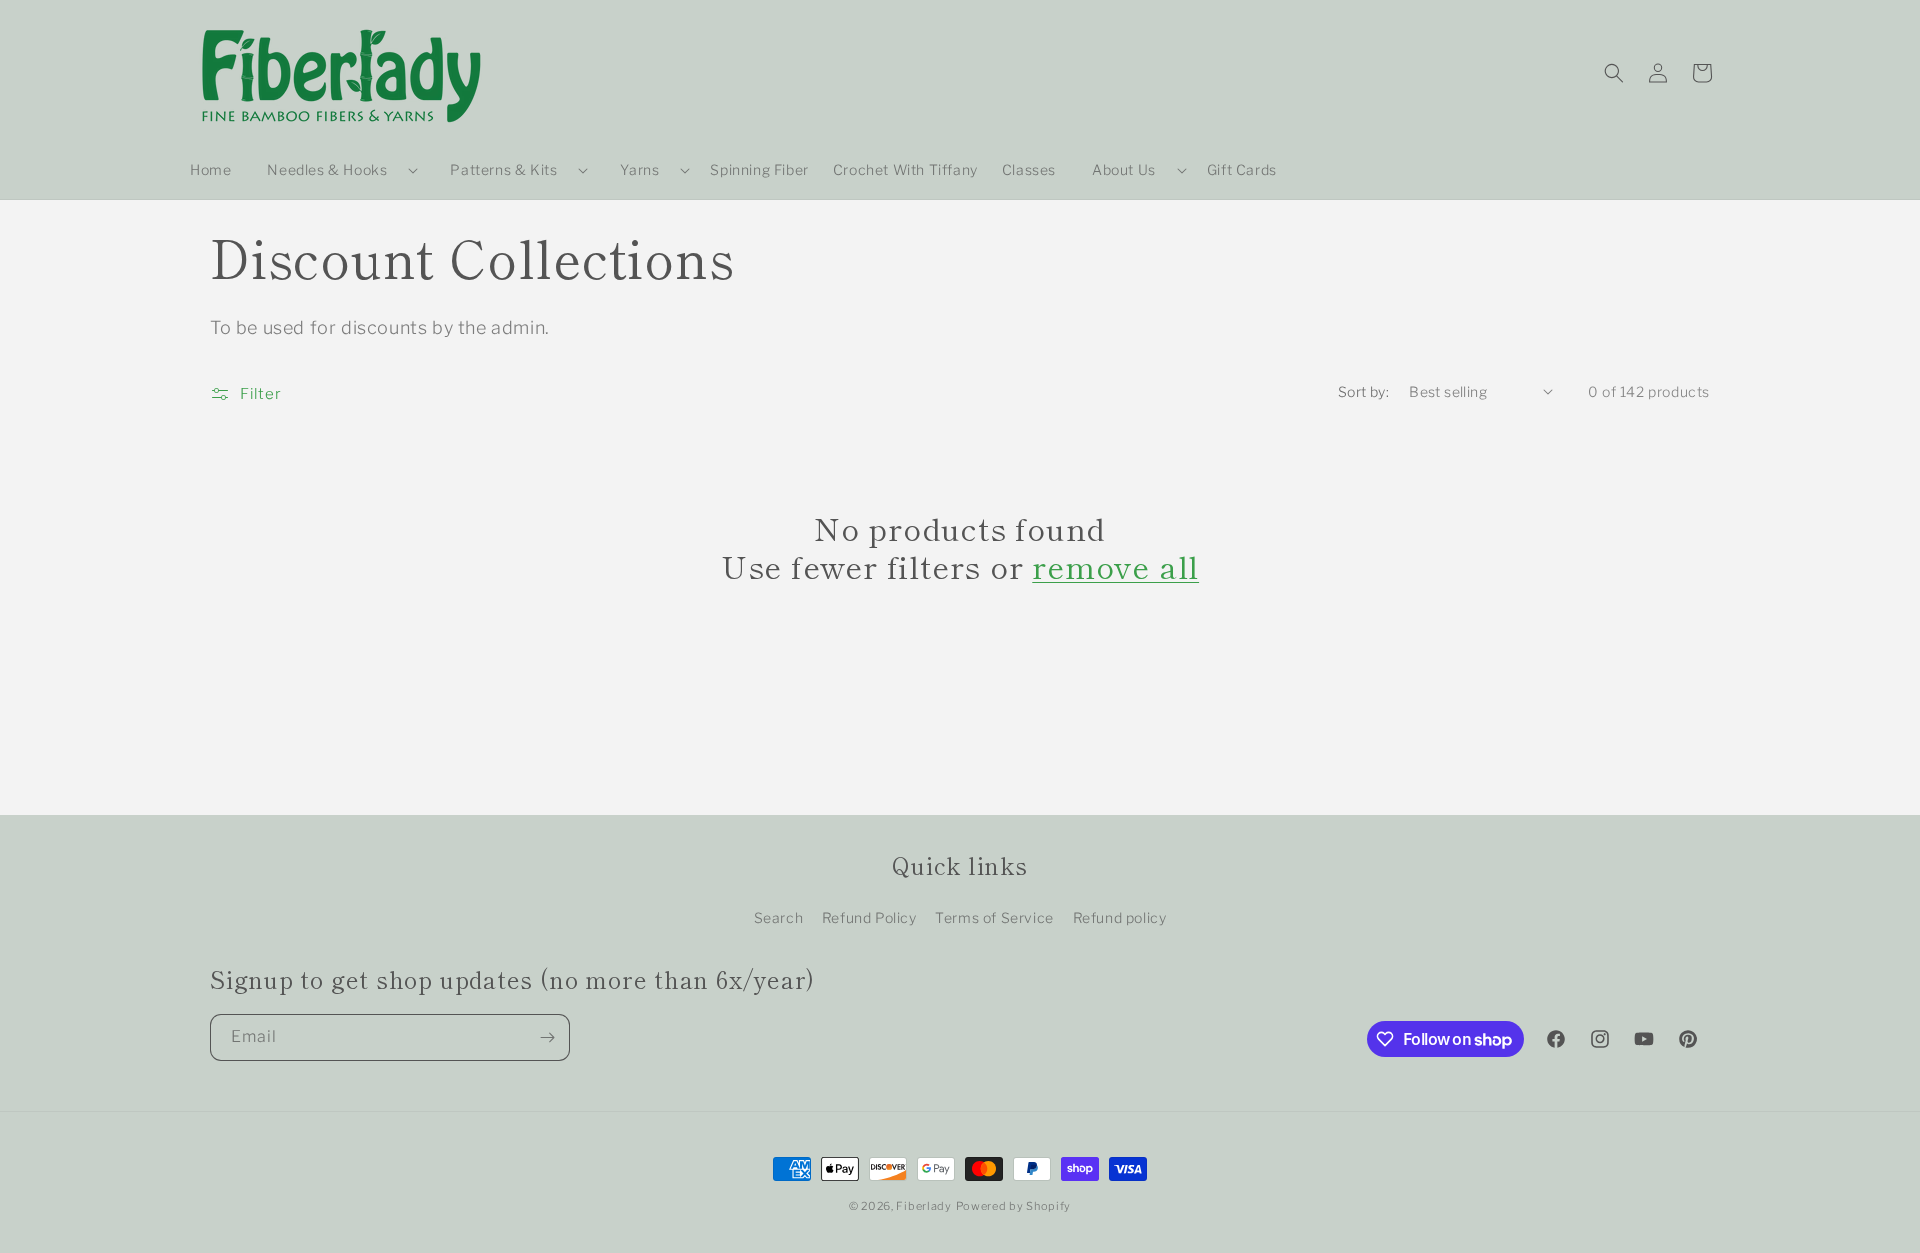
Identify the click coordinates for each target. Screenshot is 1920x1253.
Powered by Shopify (1014, 1206)
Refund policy (1120, 917)
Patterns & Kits (503, 169)
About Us (1124, 169)
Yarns (639, 169)
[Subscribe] (547, 1037)
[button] (334, 170)
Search (779, 917)
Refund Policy (869, 917)
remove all (1115, 566)
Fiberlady (923, 1206)
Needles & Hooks (327, 169)
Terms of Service (994, 917)
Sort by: (1363, 391)
